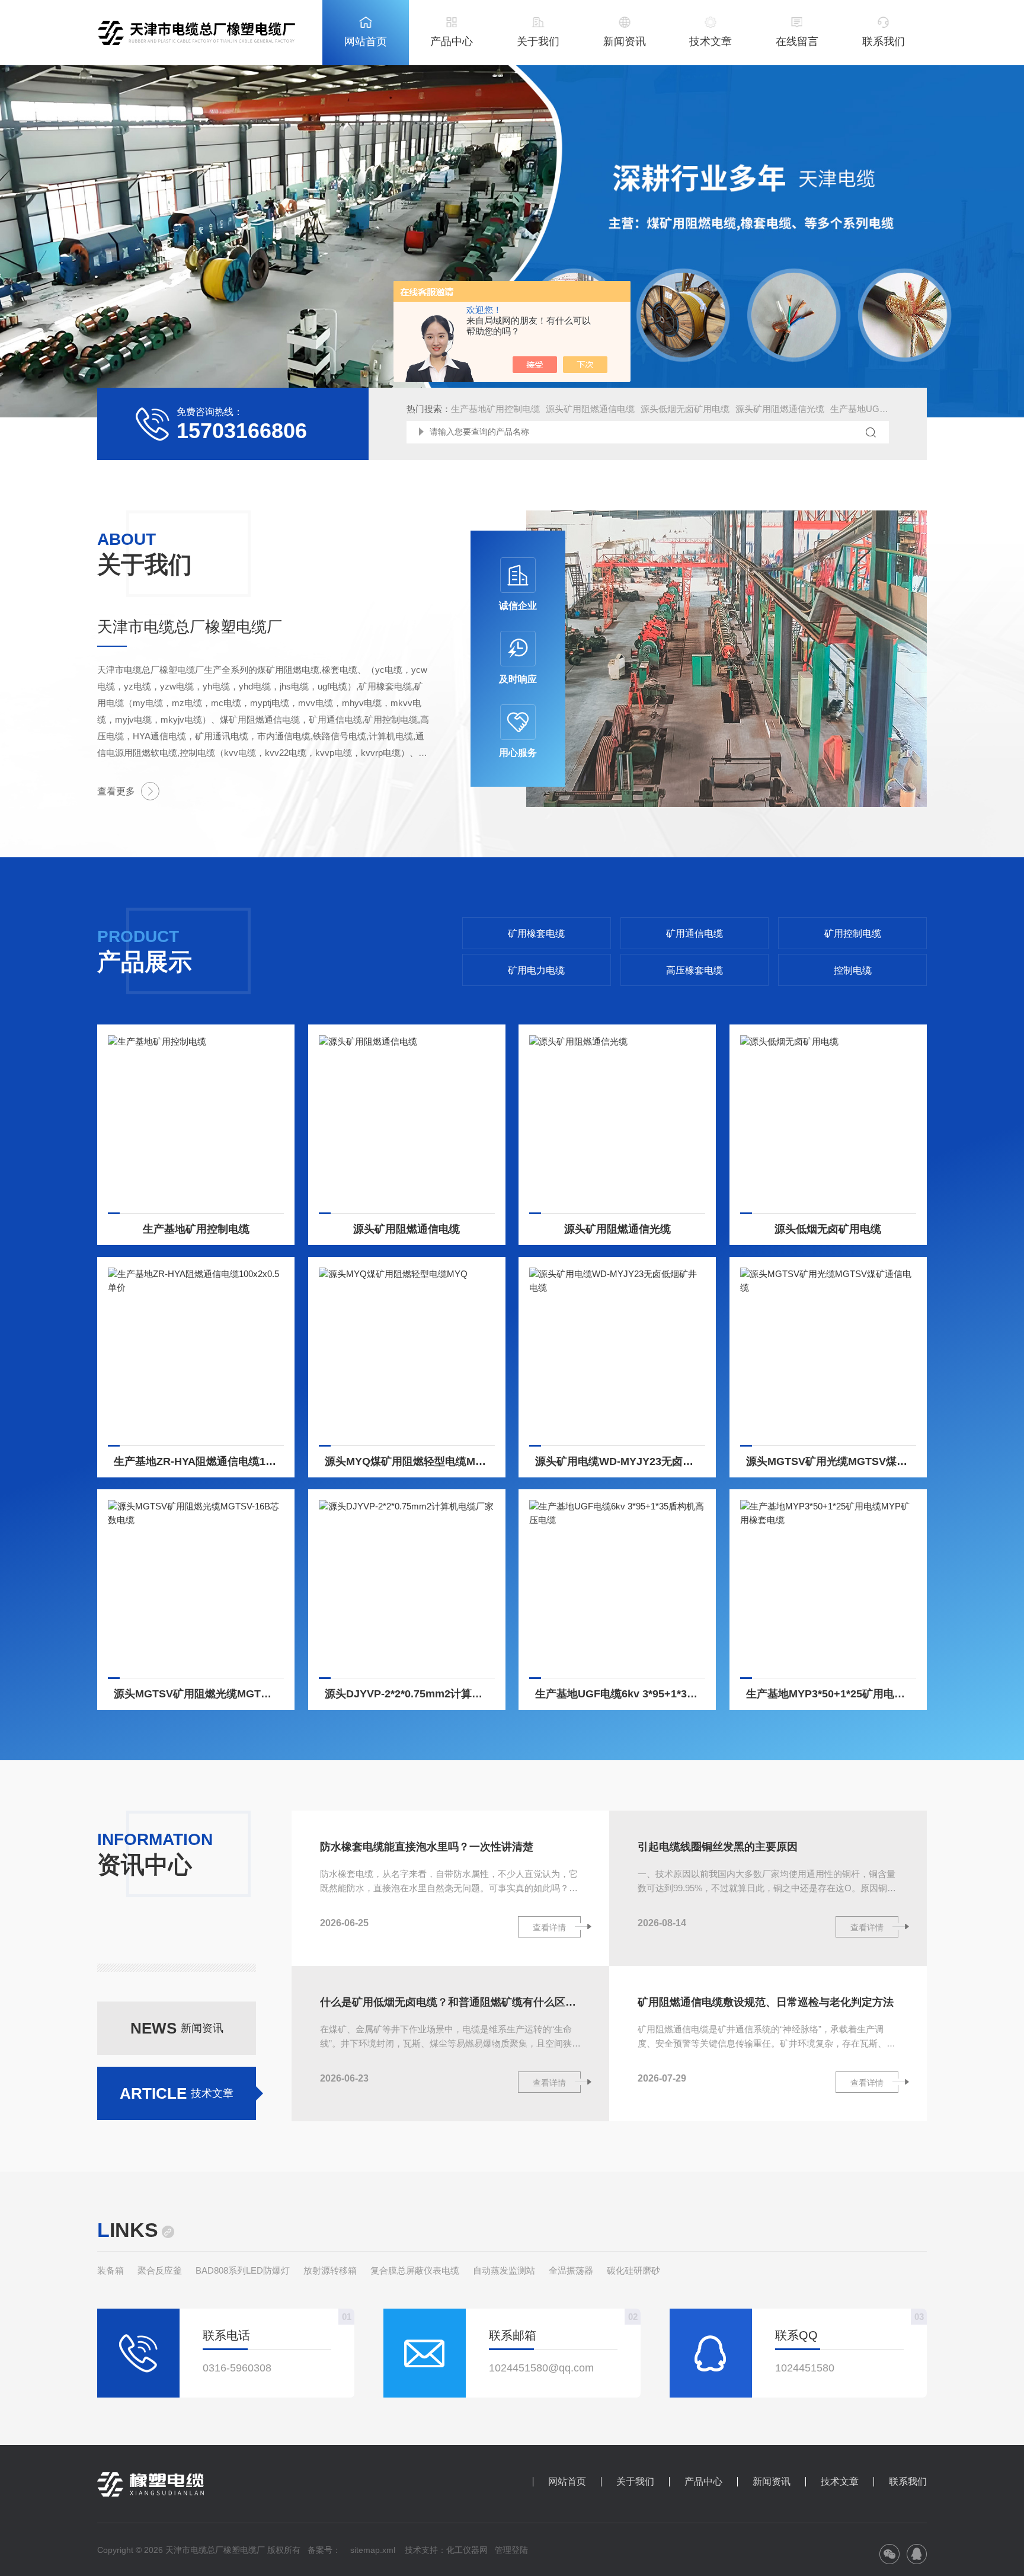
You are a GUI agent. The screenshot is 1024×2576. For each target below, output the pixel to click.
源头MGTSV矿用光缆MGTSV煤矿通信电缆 (831, 1461)
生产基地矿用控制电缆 (495, 409)
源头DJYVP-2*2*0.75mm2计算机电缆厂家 (410, 1694)
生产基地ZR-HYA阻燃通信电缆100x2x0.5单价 (199, 1461)
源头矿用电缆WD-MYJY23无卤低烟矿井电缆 (620, 1461)
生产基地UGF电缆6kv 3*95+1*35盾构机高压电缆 (620, 1694)
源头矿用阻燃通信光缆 (780, 409)
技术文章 (711, 42)
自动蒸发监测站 (504, 2270)
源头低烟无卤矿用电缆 (685, 409)
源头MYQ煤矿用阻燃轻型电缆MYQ (408, 1461)
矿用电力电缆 (536, 970)
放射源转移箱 (330, 2270)
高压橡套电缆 (695, 970)
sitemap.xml (373, 2550)
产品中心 (452, 42)
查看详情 (549, 1927)
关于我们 (538, 42)
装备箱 (111, 2270)
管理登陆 (511, 2550)
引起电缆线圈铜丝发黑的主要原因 (718, 1847)
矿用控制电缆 (853, 933)
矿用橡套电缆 (536, 933)
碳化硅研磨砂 (633, 2270)
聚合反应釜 (160, 2270)
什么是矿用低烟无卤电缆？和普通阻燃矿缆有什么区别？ (450, 2002)
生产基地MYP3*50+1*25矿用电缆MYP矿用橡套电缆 (831, 1694)
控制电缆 (853, 970)
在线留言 (797, 42)
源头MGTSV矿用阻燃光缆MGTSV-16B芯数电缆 (199, 1694)
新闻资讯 (625, 42)
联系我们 (884, 42)
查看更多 (116, 791)
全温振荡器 (571, 2270)
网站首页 (366, 42)
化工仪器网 (467, 2550)
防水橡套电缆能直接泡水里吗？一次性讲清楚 (427, 1847)
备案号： (324, 2550)
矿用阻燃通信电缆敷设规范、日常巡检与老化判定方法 (766, 2002)
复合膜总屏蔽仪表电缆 (415, 2270)
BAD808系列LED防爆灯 (243, 2270)
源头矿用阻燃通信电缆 (590, 409)
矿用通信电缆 (695, 933)
